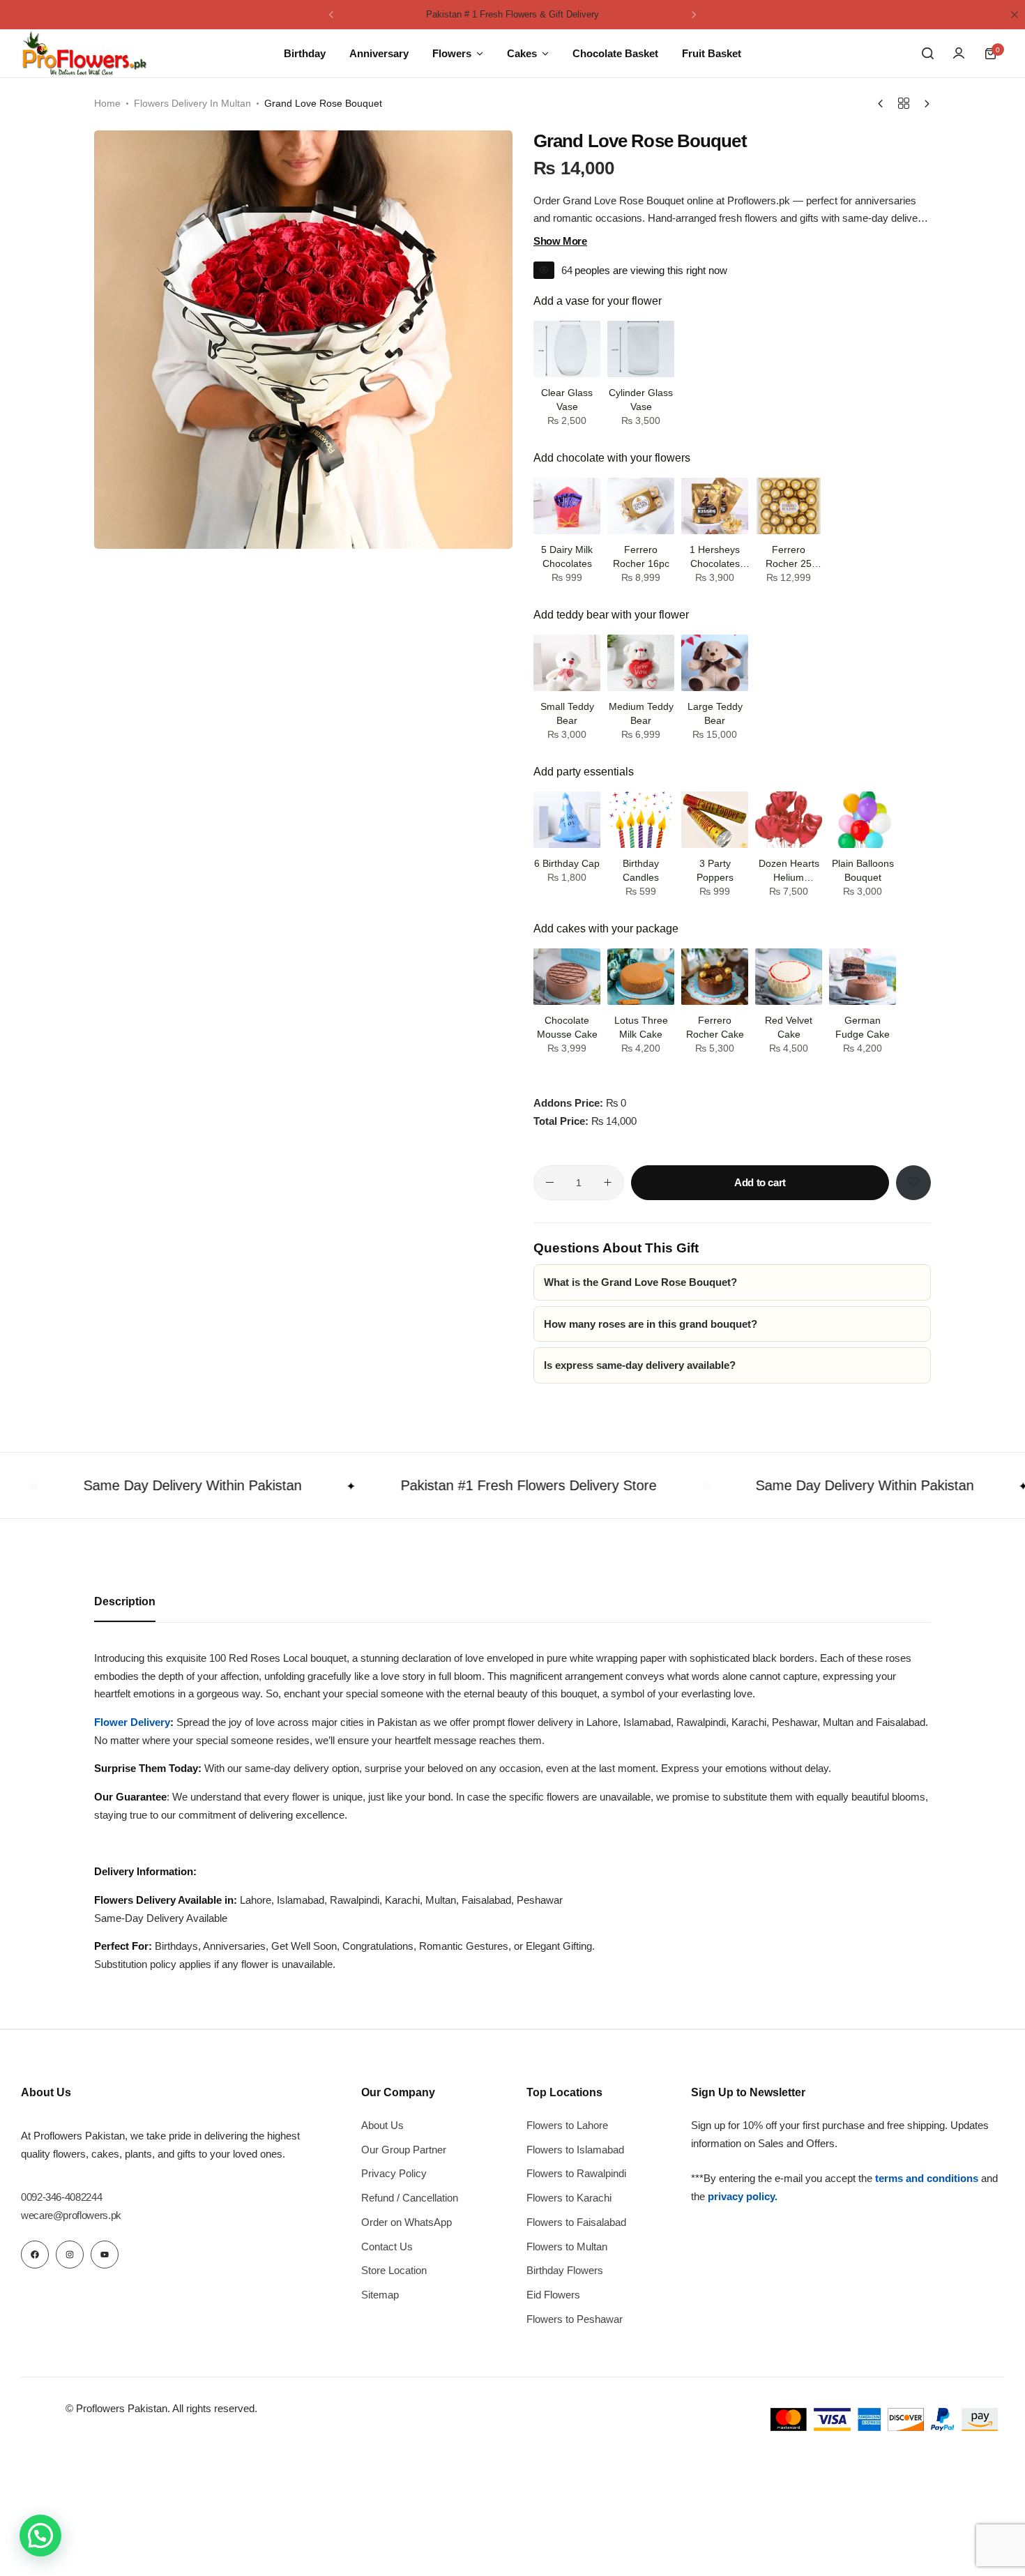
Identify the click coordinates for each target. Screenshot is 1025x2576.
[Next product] (924, 104)
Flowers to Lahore (567, 2125)
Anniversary (379, 53)
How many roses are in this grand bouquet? (651, 1324)
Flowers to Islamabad (575, 2150)
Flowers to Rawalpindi (576, 2173)
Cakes (522, 53)
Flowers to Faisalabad (576, 2222)
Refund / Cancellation (410, 2198)
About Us (382, 2125)
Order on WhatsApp (407, 2222)
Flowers (452, 53)
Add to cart (760, 1182)
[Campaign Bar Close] (1015, 15)
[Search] (927, 54)
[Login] (959, 54)
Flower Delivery (132, 1722)
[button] (331, 15)
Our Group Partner (404, 2150)
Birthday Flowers (565, 2270)
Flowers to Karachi (569, 2198)
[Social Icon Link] (35, 2255)
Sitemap (380, 2295)
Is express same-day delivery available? (640, 1365)
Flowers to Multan (567, 2247)
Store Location (394, 2270)
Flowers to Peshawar (575, 2319)
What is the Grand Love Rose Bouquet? (640, 1282)
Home (107, 103)
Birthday (305, 53)
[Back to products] (904, 104)
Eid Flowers (553, 2295)
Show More (560, 241)
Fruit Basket (712, 53)
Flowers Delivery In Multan (192, 103)
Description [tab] (125, 1601)
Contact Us (387, 2247)
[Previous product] (884, 104)
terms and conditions (927, 2178)
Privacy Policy (394, 2173)
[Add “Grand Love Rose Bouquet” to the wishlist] (913, 1183)
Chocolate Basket (615, 53)
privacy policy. (743, 2196)
